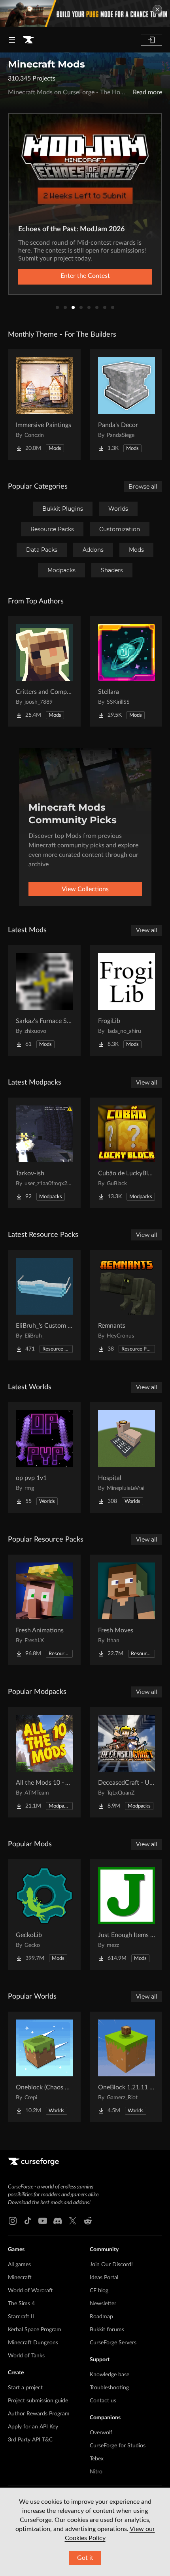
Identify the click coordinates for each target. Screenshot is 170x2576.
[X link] (73, 2221)
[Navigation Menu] (12, 40)
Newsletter (103, 2304)
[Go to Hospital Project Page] (127, 1458)
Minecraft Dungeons (33, 2343)
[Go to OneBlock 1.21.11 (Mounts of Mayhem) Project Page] (127, 2067)
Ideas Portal (104, 2278)
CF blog (99, 2291)
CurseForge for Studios (118, 2446)
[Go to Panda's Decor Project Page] (127, 405)
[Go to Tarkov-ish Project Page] (44, 1153)
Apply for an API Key (33, 2427)
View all (147, 930)
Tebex (97, 2459)
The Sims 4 (21, 2304)
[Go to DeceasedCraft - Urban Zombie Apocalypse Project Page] (127, 1762)
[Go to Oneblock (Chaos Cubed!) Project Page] (44, 2067)
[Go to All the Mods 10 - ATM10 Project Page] (44, 1762)
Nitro (96, 2472)
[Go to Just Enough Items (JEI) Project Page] (127, 1915)
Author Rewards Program (39, 2414)
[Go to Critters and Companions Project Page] (44, 671)
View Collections (85, 889)
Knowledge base (110, 2375)
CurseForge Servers (113, 2343)
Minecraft (20, 2278)
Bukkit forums (107, 2330)
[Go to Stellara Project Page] (127, 671)
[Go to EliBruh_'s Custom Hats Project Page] (44, 1305)
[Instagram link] (13, 2221)
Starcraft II (21, 2317)
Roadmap (101, 2317)
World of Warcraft (30, 2291)
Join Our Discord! (111, 2265)
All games (19, 2265)
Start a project (25, 2388)
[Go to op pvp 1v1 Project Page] (44, 1458)
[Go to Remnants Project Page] (127, 1305)
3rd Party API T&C (30, 2440)
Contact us (103, 2401)
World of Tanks (26, 2356)
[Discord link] (58, 2221)
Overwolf (101, 2433)
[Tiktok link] (28, 2221)
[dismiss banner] (157, 9)
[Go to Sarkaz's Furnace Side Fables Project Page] (44, 1000)
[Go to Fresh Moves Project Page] (127, 1610)
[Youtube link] (43, 2221)
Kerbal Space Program (35, 2330)
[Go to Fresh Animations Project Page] (44, 1610)
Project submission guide (38, 2401)
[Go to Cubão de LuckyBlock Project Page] (127, 1153)
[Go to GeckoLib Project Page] (44, 1915)
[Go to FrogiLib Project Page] (127, 1000)
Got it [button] (85, 2558)
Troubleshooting (109, 2388)
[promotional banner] (85, 14)
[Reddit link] (88, 2221)
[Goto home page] (28, 40)
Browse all (143, 487)
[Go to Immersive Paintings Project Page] (44, 405)
